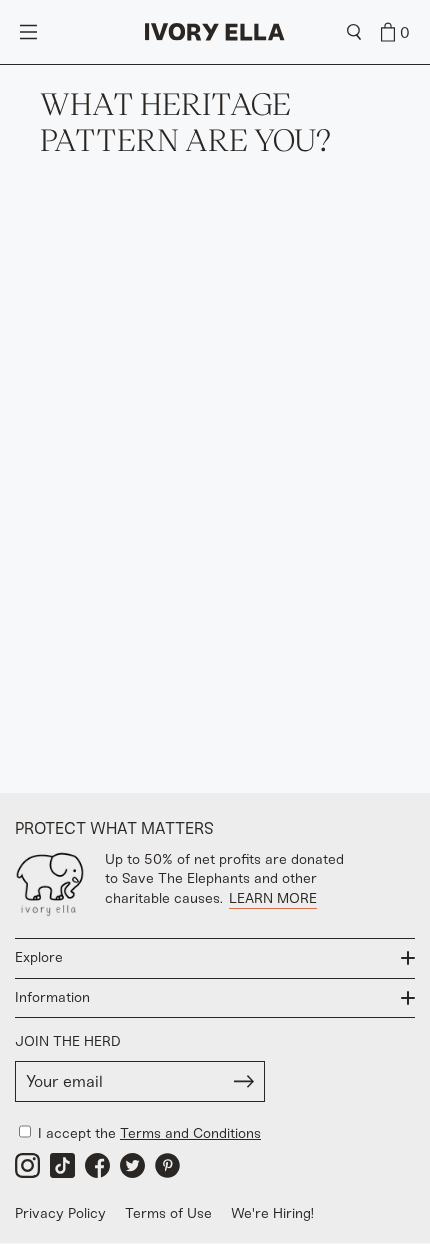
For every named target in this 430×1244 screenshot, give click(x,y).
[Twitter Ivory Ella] (132, 1165)
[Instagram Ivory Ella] (27, 1165)
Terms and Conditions (190, 1133)
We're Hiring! (272, 1213)
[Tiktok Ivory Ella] (62, 1165)
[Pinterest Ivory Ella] (167, 1165)
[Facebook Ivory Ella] (97, 1165)
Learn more (273, 898)
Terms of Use (168, 1213)
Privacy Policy (60, 1213)
